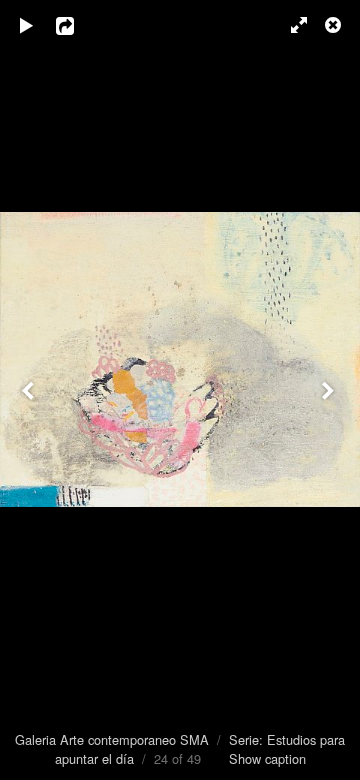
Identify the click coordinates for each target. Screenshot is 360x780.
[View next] (330, 390)
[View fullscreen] (290, 25)
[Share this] (79, 25)
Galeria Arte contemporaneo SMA (112, 739)
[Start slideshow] (27, 25)
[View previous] (30, 390)
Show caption (267, 758)
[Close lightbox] (335, 25)
